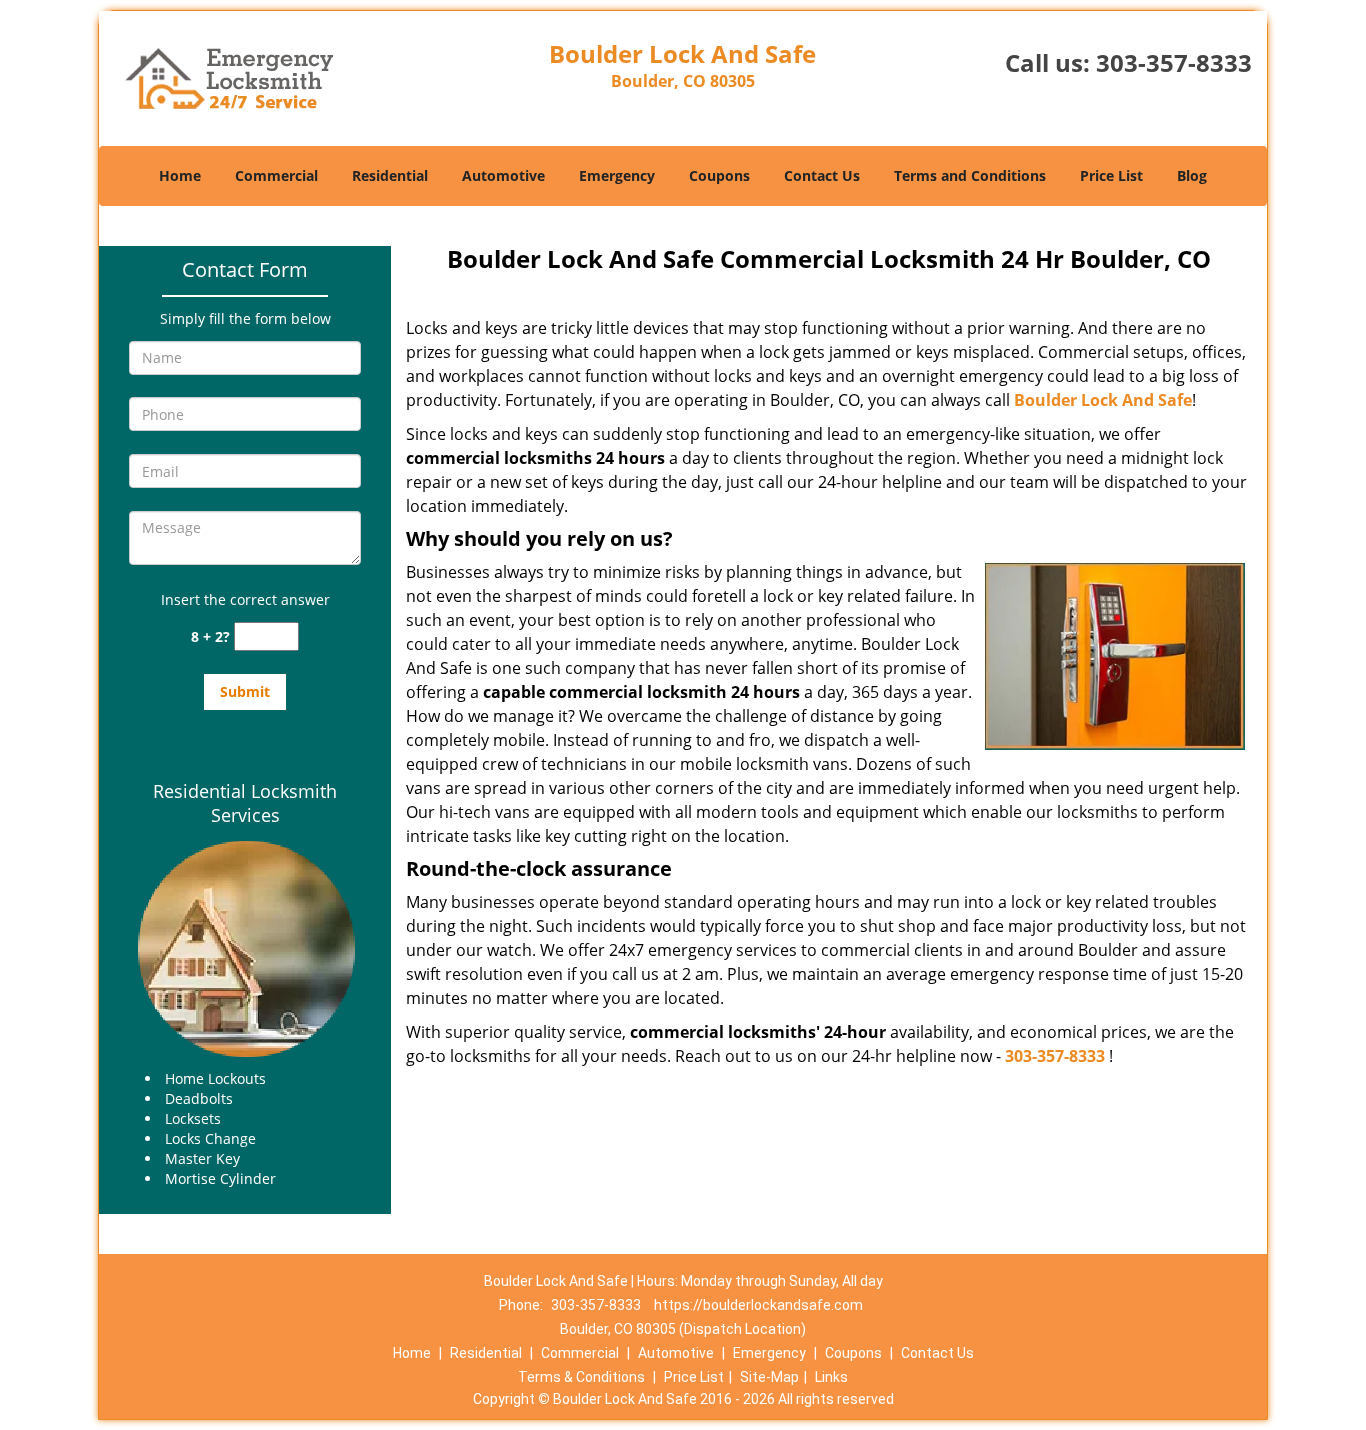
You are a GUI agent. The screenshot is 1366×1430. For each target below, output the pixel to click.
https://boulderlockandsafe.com (758, 1305)
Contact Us (822, 175)
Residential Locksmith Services (245, 803)
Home (180, 175)
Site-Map (769, 1377)
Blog (1192, 175)
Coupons (719, 175)
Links (831, 1377)
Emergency (617, 175)
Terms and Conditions (970, 175)
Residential (390, 175)
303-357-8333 (1174, 62)
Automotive (503, 175)
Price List (1111, 175)
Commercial (276, 175)
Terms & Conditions (581, 1377)
